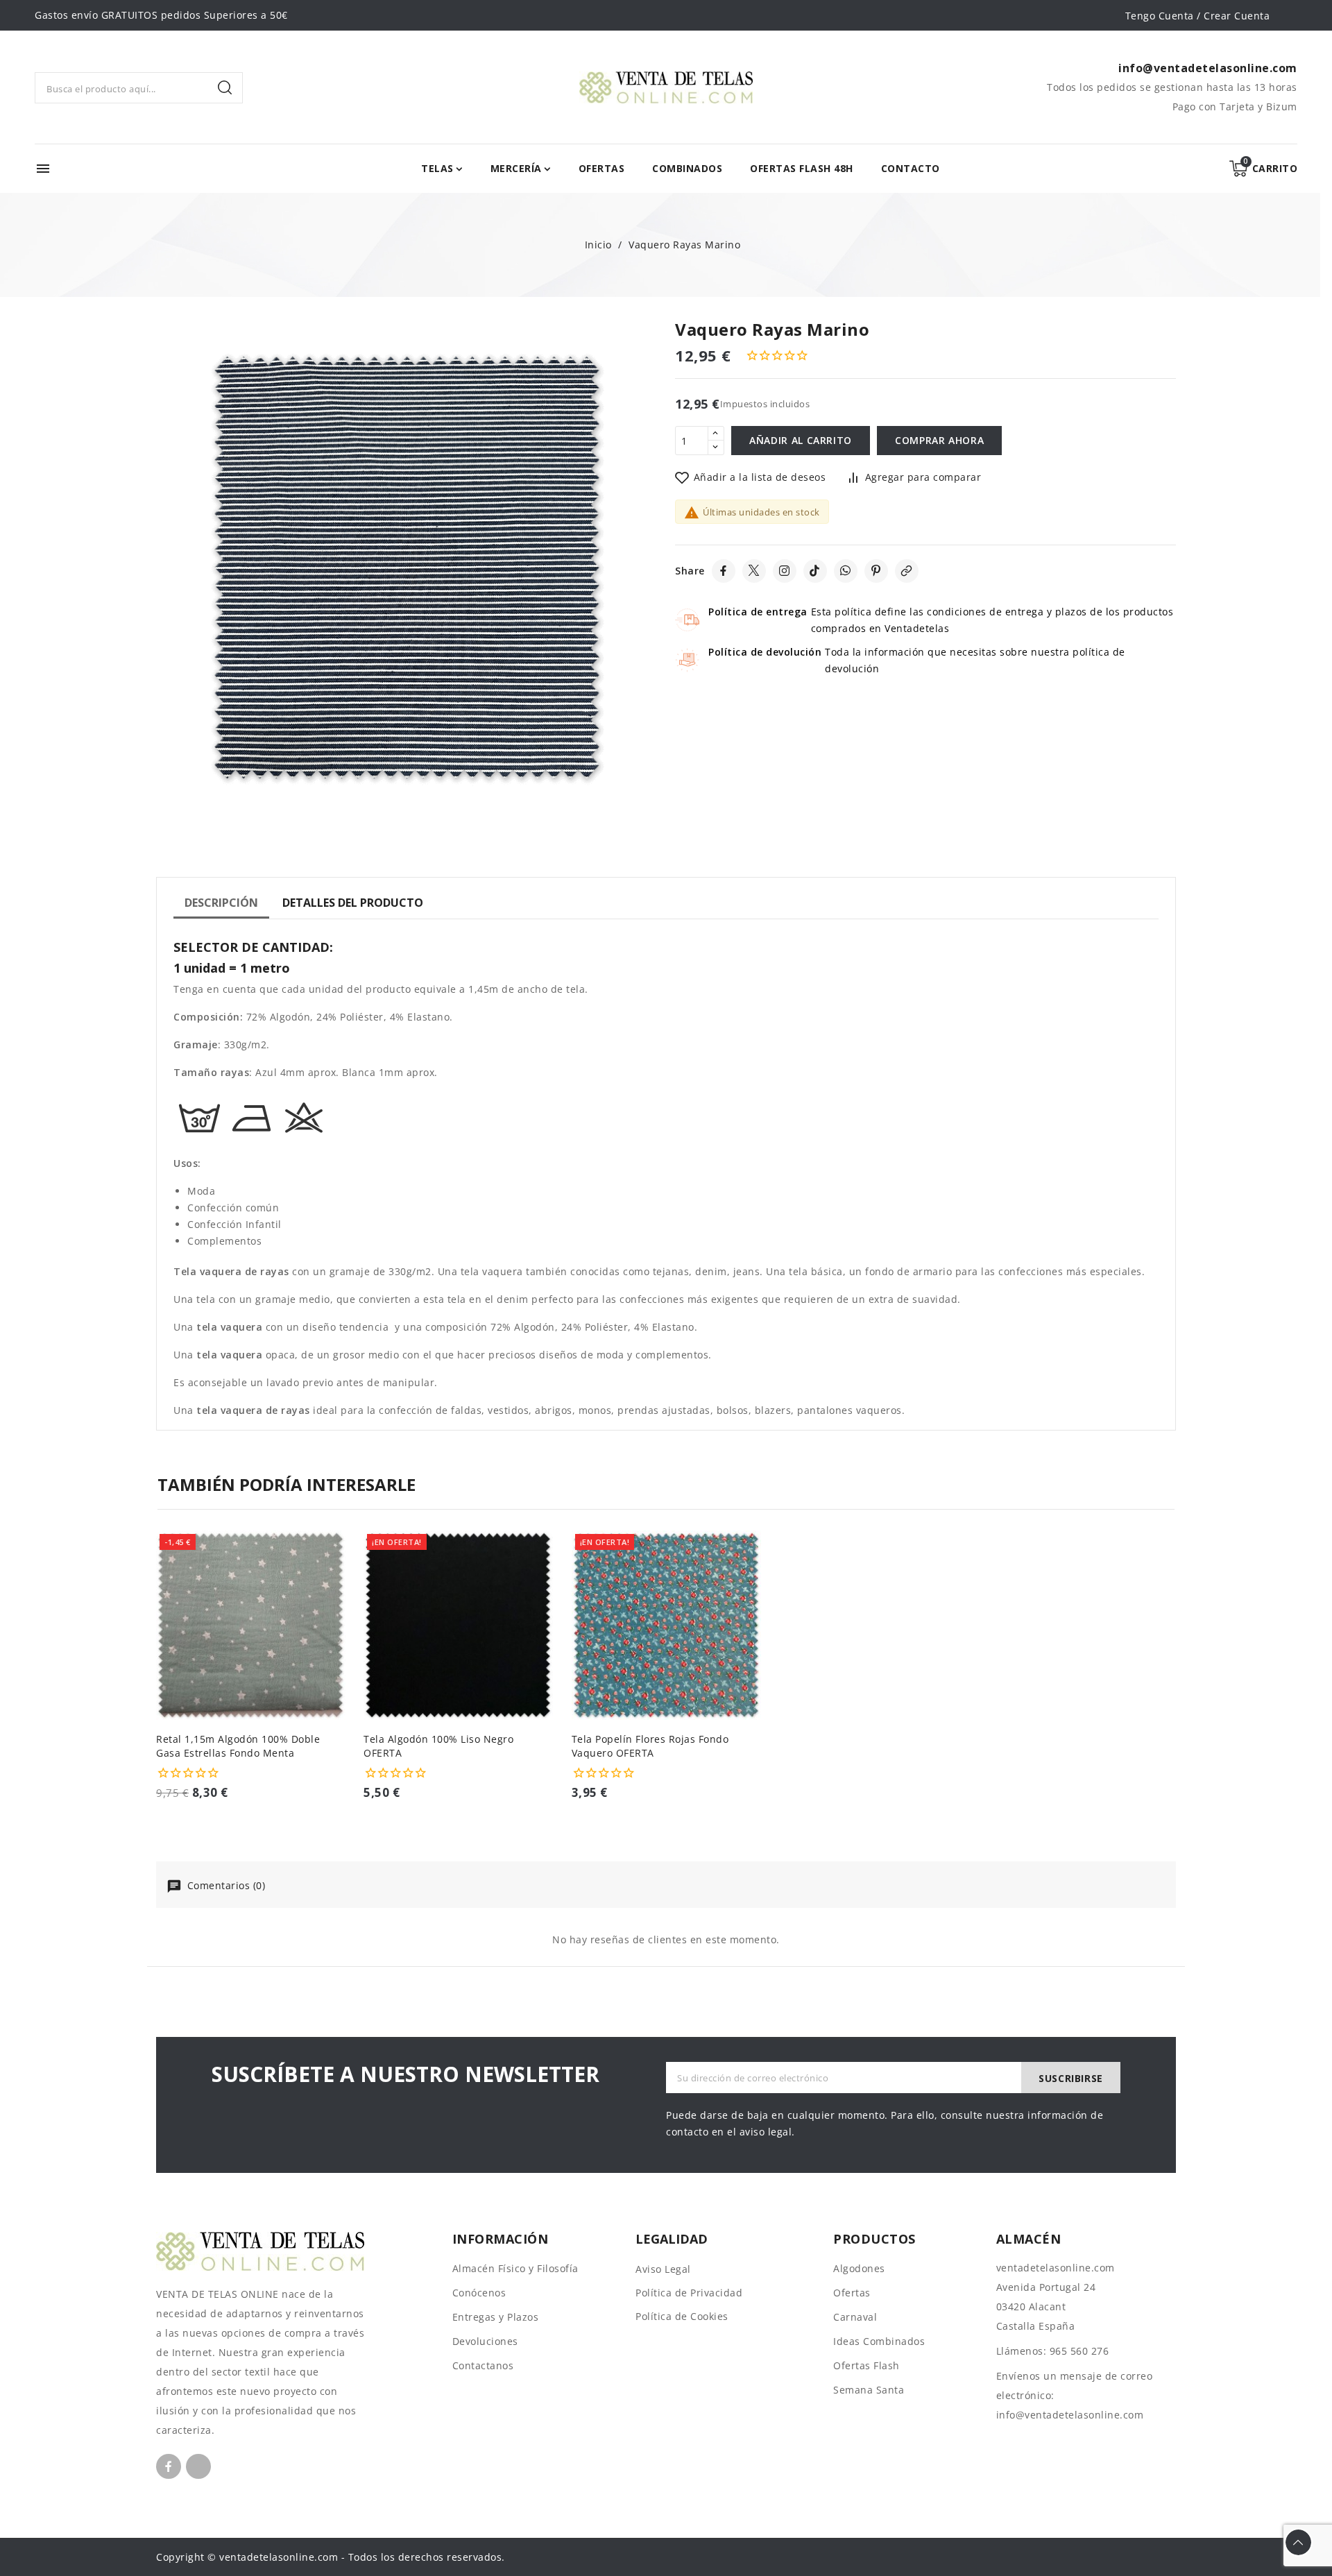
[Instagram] (785, 571)
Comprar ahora (939, 440)
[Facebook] (724, 571)
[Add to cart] (341, 1629)
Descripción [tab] (221, 903)
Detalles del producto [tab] (353, 903)
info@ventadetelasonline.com (1070, 2415)
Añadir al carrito (801, 440)
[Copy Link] (907, 571)
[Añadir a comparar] (341, 1575)
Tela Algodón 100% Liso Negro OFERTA (438, 1746)
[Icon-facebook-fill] (169, 2466)
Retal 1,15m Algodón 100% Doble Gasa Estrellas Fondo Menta (238, 1746)
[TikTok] (815, 571)
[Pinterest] (876, 571)
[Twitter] (754, 571)
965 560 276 (1079, 2351)
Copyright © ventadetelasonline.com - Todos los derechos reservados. (331, 2557)
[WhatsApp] (846, 571)
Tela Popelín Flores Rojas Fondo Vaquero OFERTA (650, 1746)
